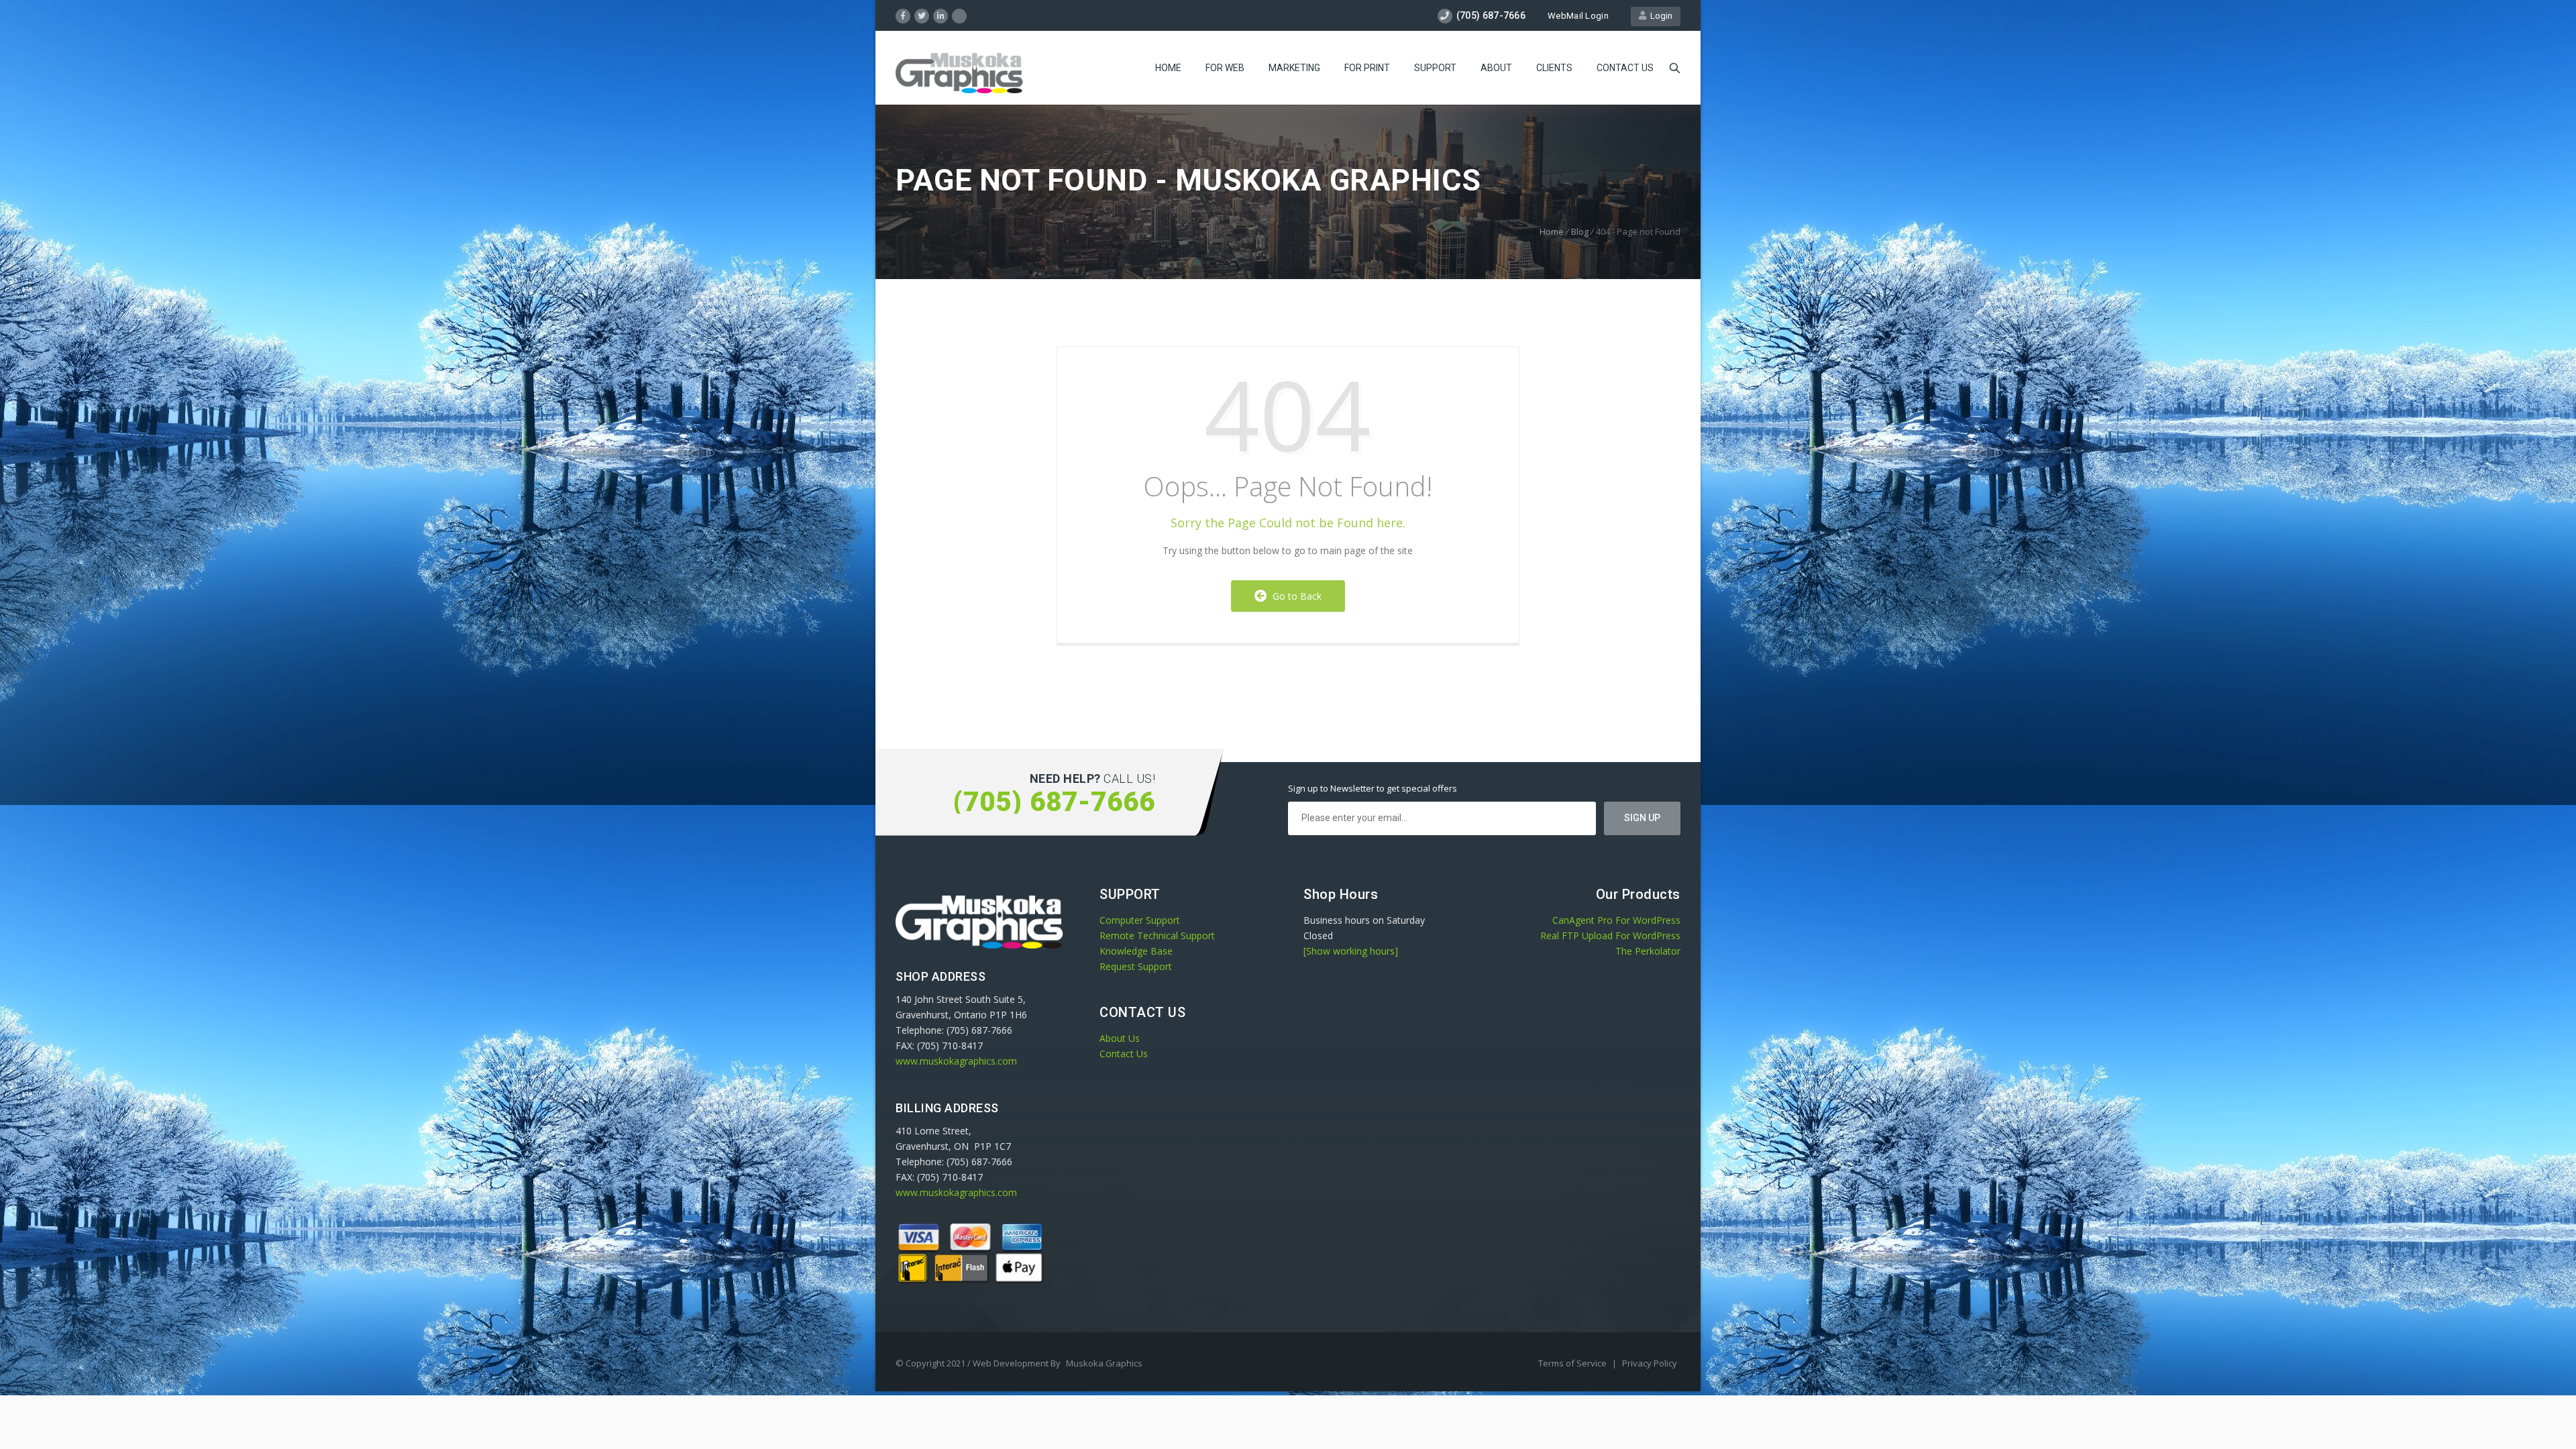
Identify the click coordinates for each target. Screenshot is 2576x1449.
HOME (1168, 68)
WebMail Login (1578, 16)
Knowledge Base (1136, 951)
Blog (1580, 231)
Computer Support (1140, 920)
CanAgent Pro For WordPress (1616, 920)
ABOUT (1496, 68)
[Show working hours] (1351, 951)
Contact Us (1124, 1054)
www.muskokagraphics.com (956, 1061)
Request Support (1136, 966)
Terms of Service (1573, 1363)
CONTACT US (1625, 68)
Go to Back (1294, 596)
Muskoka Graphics (1104, 1363)
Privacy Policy (1650, 1363)
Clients (1554, 68)
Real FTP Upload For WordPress (1610, 935)
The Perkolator (1648, 951)
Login (1659, 16)
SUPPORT (1435, 68)
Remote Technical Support (1157, 935)
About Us (1120, 1038)
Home (1552, 231)
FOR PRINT (1367, 68)
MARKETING (1294, 68)
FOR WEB (1225, 68)
